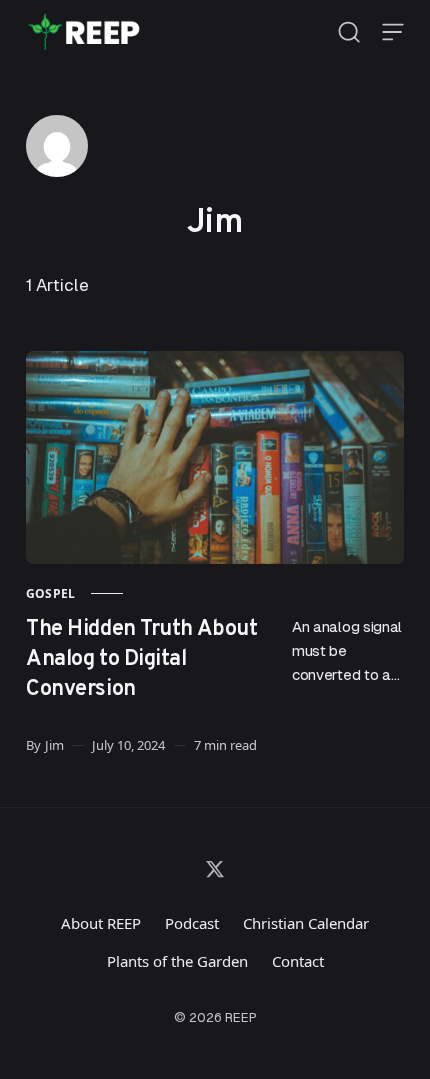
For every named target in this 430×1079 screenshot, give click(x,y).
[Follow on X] (215, 869)
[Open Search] (349, 32)
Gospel (50, 593)
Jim (54, 745)
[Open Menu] (393, 32)
